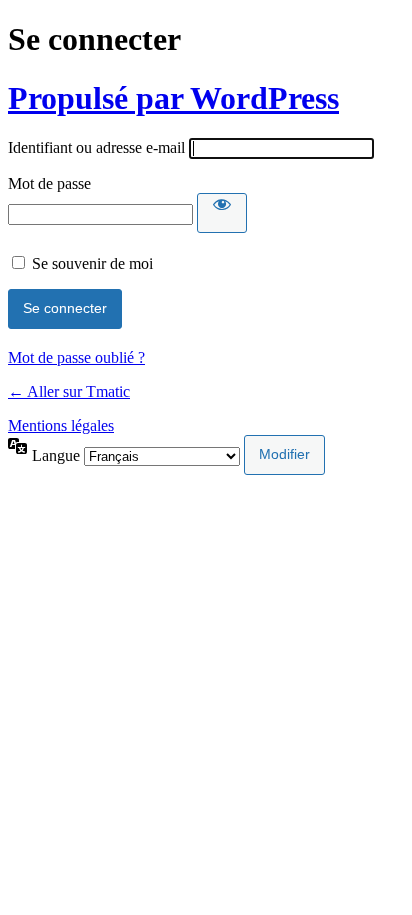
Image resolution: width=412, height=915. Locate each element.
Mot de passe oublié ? (76, 357)
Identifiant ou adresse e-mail (96, 147)
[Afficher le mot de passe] (222, 213)
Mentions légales (61, 425)
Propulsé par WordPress (173, 98)
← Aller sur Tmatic (69, 391)
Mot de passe (49, 183)
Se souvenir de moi (92, 263)
